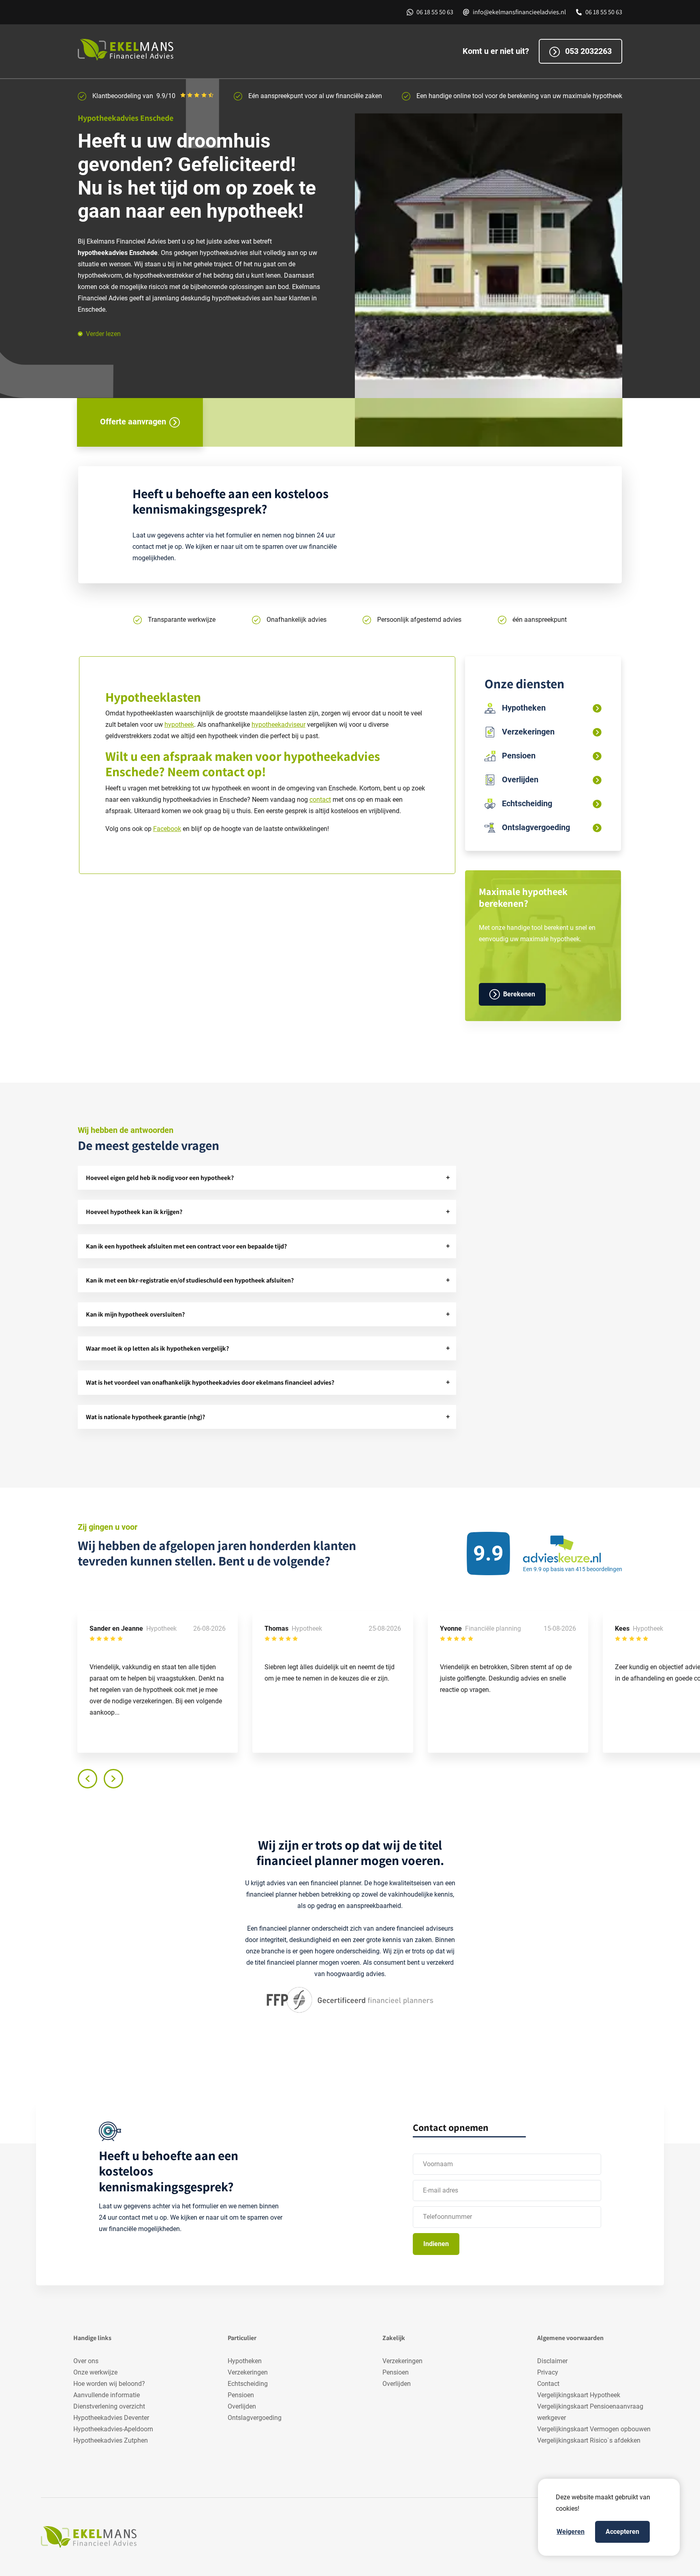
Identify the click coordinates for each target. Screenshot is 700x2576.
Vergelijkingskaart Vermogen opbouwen (594, 2429)
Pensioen (241, 2395)
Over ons (86, 2361)
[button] (267, 1178)
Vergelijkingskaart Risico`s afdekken (589, 2440)
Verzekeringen (248, 2372)
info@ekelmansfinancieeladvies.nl (519, 12)
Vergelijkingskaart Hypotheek (579, 2395)
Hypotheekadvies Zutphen (111, 2440)
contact (223, 771)
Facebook (167, 829)
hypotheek (179, 725)
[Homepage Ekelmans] (128, 50)
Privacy (548, 2372)
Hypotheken (245, 2361)
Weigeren (571, 2532)
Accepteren (622, 2532)
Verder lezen (103, 334)
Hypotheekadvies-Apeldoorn (113, 2429)
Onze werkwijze (95, 2372)
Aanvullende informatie (107, 2395)
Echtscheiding (248, 2384)
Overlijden (242, 2406)
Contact (548, 2384)
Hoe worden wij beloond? (109, 2384)
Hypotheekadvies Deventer (111, 2418)
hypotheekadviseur (279, 725)
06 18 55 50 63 (435, 12)
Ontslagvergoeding (255, 2418)
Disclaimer (552, 2361)
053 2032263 (587, 51)
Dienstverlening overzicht (109, 2406)
